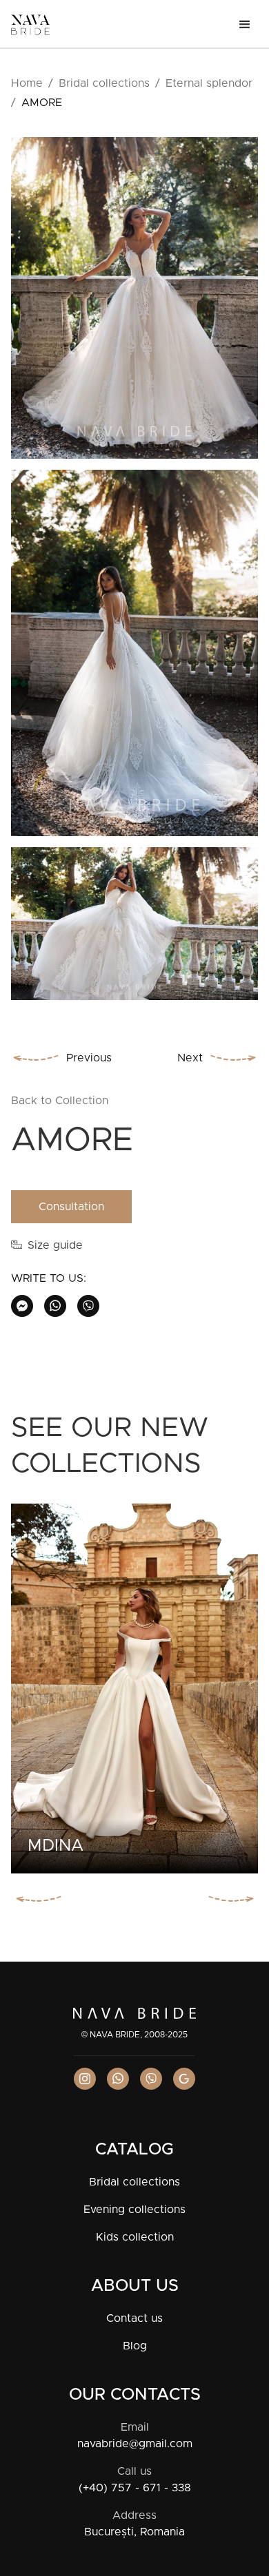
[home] (30, 25)
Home (27, 83)
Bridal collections (104, 83)
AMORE (42, 103)
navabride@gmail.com (135, 2444)
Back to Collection (60, 1101)
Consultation (71, 1207)
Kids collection (135, 2237)
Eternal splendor (209, 83)
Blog (135, 2346)
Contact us (134, 2318)
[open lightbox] (134, 303)
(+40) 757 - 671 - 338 (135, 2488)
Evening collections (134, 2210)
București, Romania (134, 2532)
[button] (245, 25)
